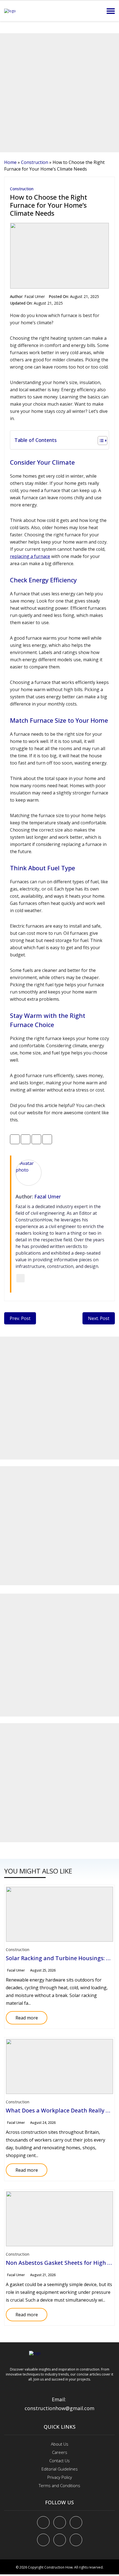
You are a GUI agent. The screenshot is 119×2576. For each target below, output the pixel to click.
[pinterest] (76, 2522)
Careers (60, 2452)
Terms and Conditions (59, 2485)
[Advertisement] (59, 93)
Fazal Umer (35, 296)
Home (10, 162)
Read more (22, 2016)
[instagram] (76, 2540)
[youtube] (43, 2540)
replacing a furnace (30, 556)
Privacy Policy (60, 2477)
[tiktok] (60, 2540)
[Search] (98, 11)
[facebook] (43, 2522)
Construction (35, 162)
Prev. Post (20, 1318)
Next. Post (99, 1318)
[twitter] (60, 2522)
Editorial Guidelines (60, 2469)
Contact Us (59, 2461)
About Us (60, 2444)
